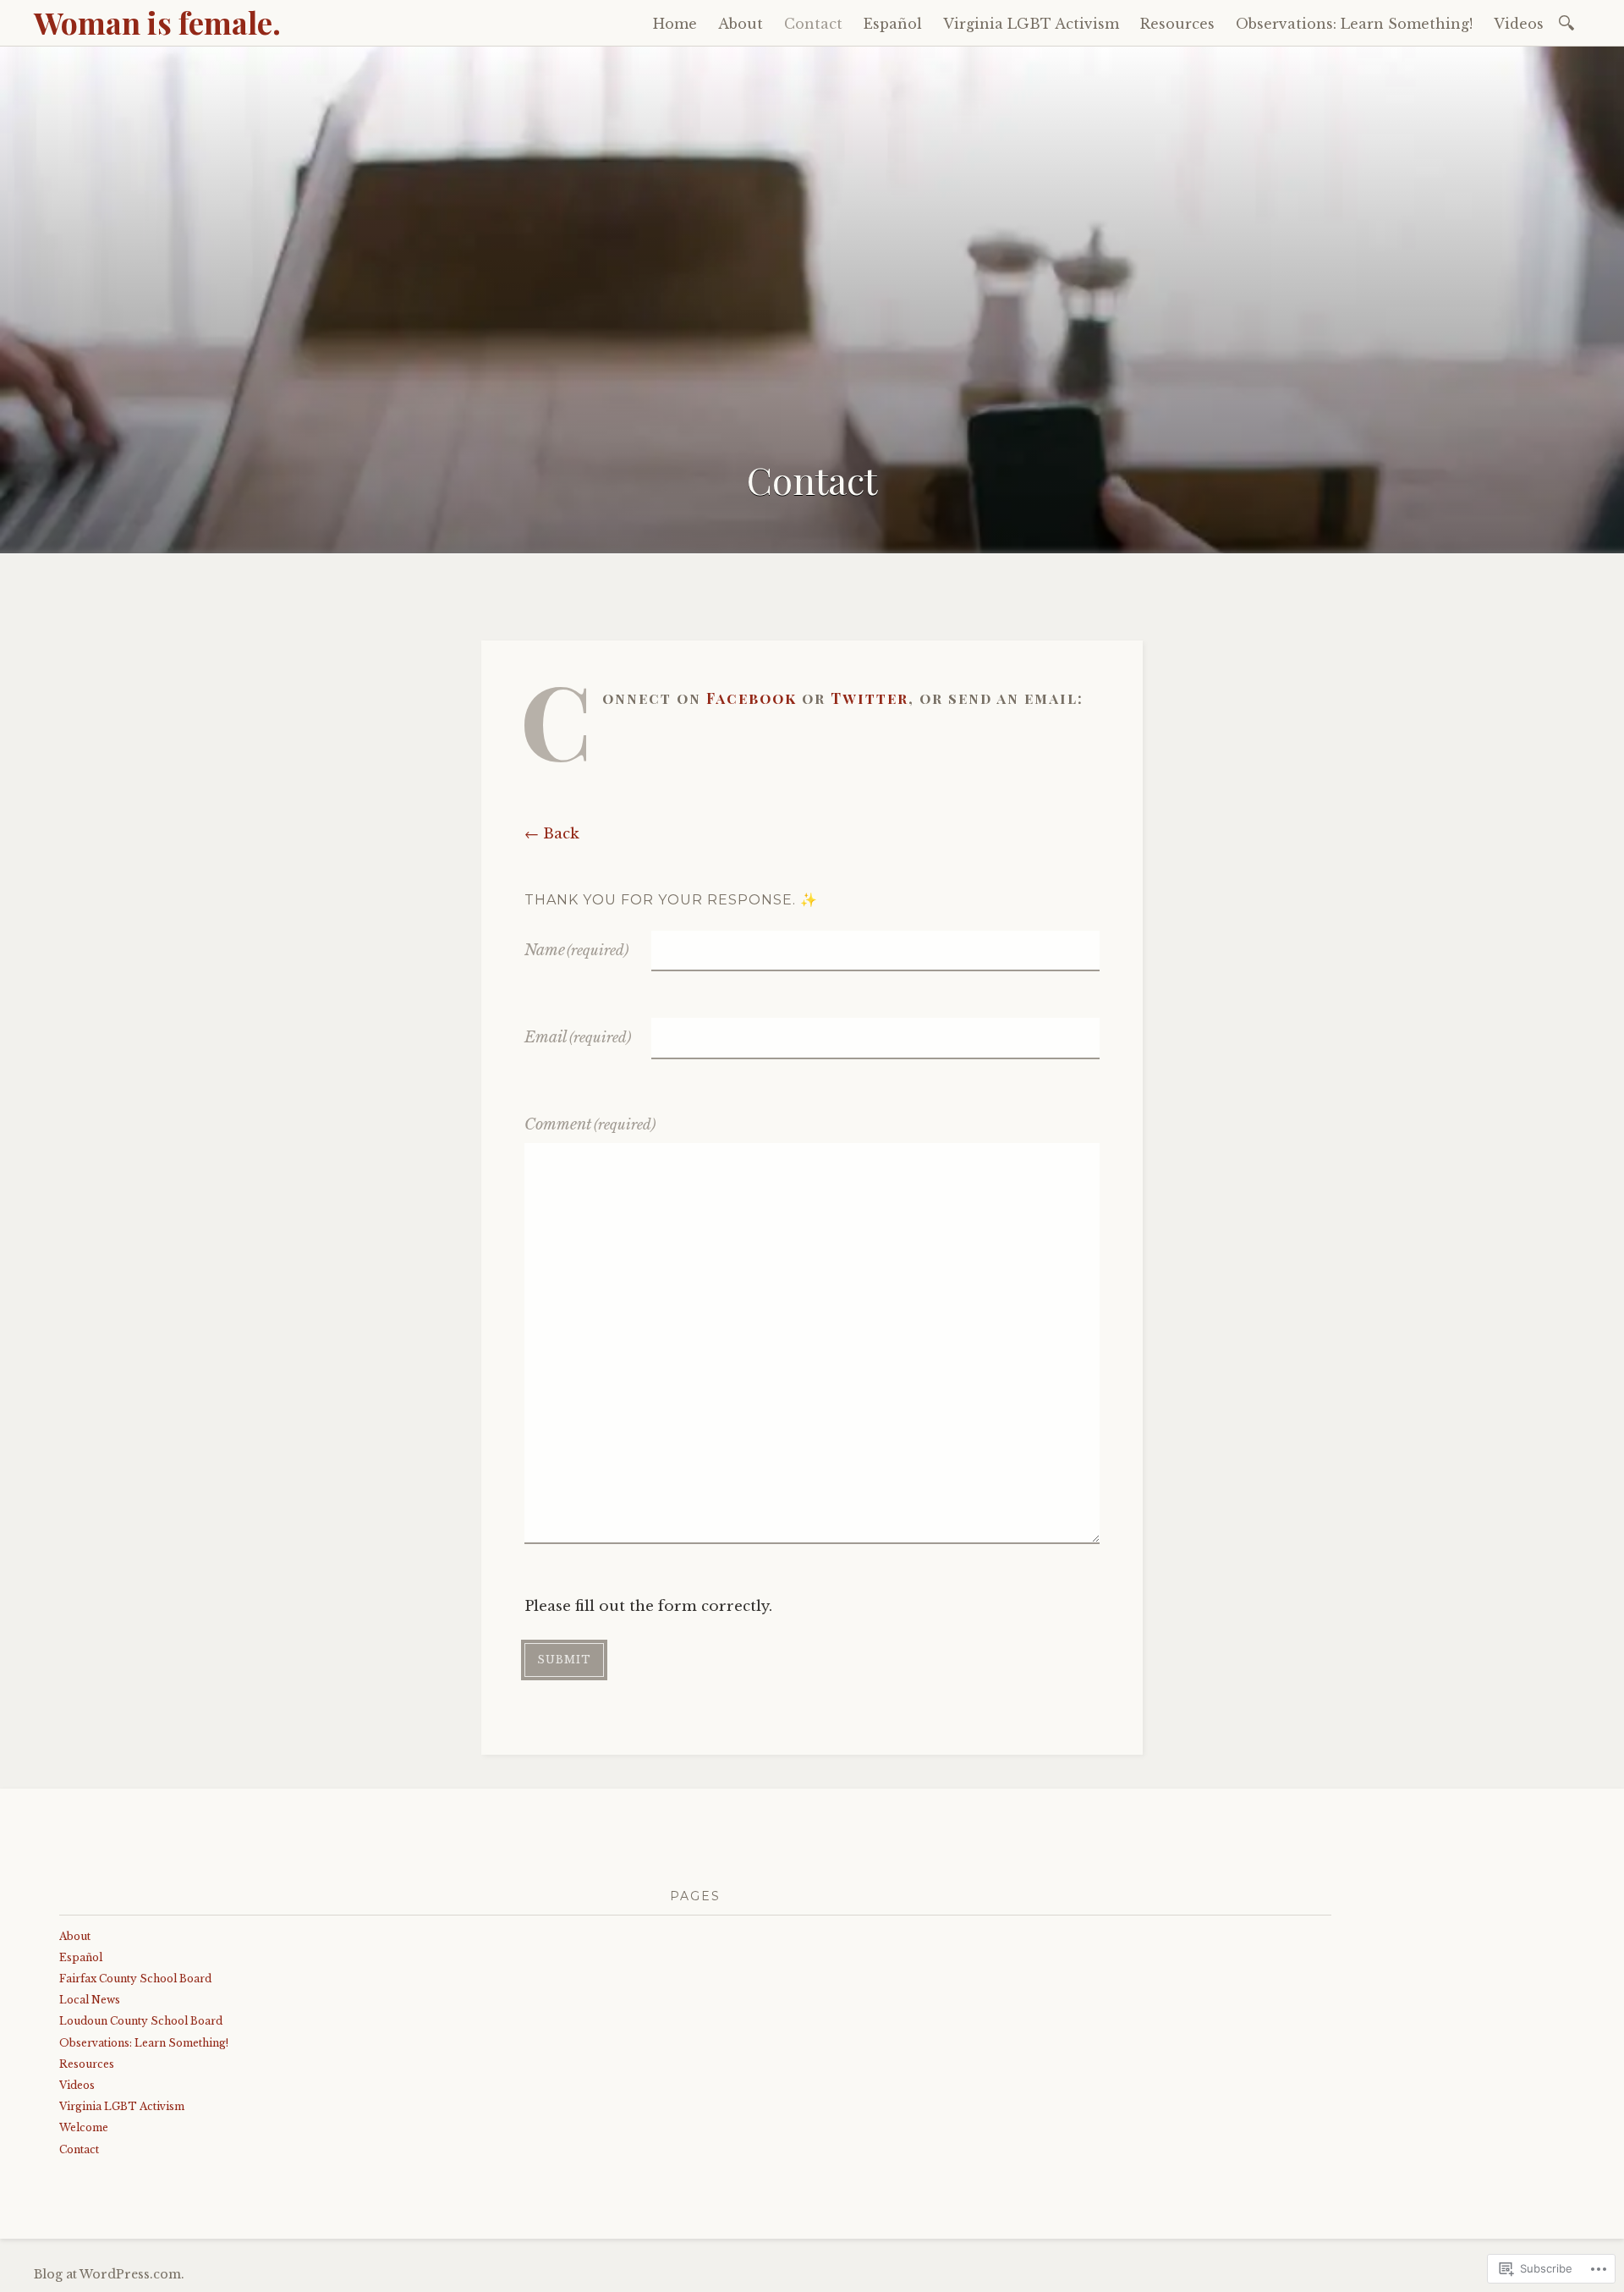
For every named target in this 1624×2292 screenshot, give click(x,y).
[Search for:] (1569, 22)
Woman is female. (157, 22)
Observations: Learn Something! (1354, 24)
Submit (564, 1660)
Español (893, 24)
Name (576, 950)
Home (675, 24)
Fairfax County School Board (135, 1979)
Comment (590, 1124)
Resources (1177, 24)
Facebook (752, 698)
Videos (1519, 24)
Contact (813, 24)
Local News (90, 2000)
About (741, 24)
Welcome (84, 2127)
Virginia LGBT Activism (1031, 24)
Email (578, 1037)
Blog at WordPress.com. (109, 2274)
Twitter (870, 698)
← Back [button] (552, 834)
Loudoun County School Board (141, 2021)
